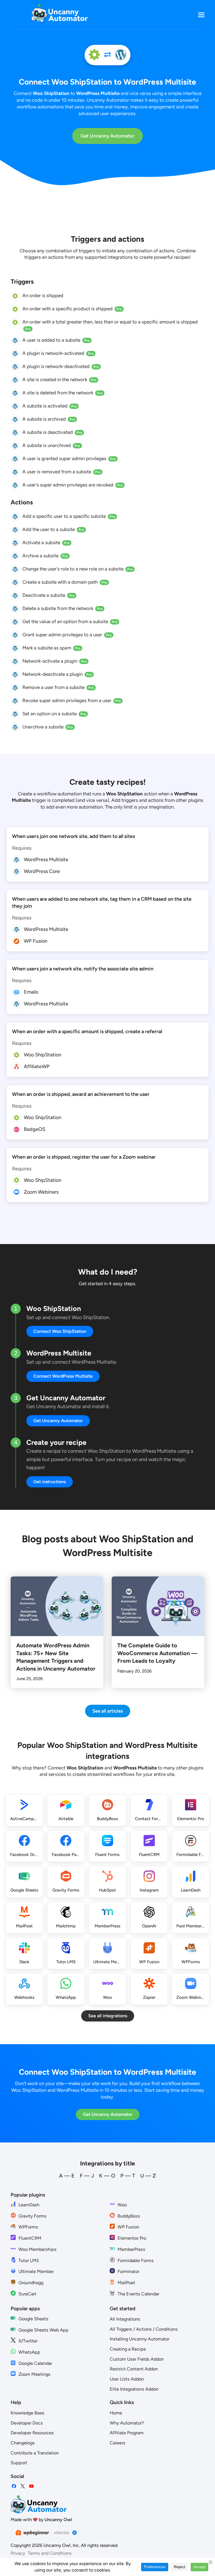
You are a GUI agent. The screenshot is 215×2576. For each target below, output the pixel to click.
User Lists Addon (127, 2379)
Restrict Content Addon (134, 2369)
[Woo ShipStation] (94, 55)
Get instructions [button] (50, 1482)
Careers (118, 2443)
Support (19, 2463)
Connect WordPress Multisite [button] (63, 1376)
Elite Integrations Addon (134, 2389)
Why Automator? (127, 2423)
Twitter (23, 2486)
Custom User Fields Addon (137, 2359)
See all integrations (108, 2016)
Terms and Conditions (50, 2553)
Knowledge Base (27, 2413)
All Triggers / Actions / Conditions (144, 2329)
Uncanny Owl (58, 2520)
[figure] (15, 296)
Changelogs (23, 2443)
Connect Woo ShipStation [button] (60, 1331)
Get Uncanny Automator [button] (58, 1421)
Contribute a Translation (35, 2453)
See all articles (108, 1711)
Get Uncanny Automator (107, 136)
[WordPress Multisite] (121, 55)
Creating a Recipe (128, 2349)
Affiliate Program (127, 2433)
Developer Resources (32, 2433)
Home (116, 2413)
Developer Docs (27, 2423)
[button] (201, 15)
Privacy (18, 2553)
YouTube (31, 2486)
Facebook (14, 2486)
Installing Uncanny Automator (140, 2339)
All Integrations (125, 2319)
